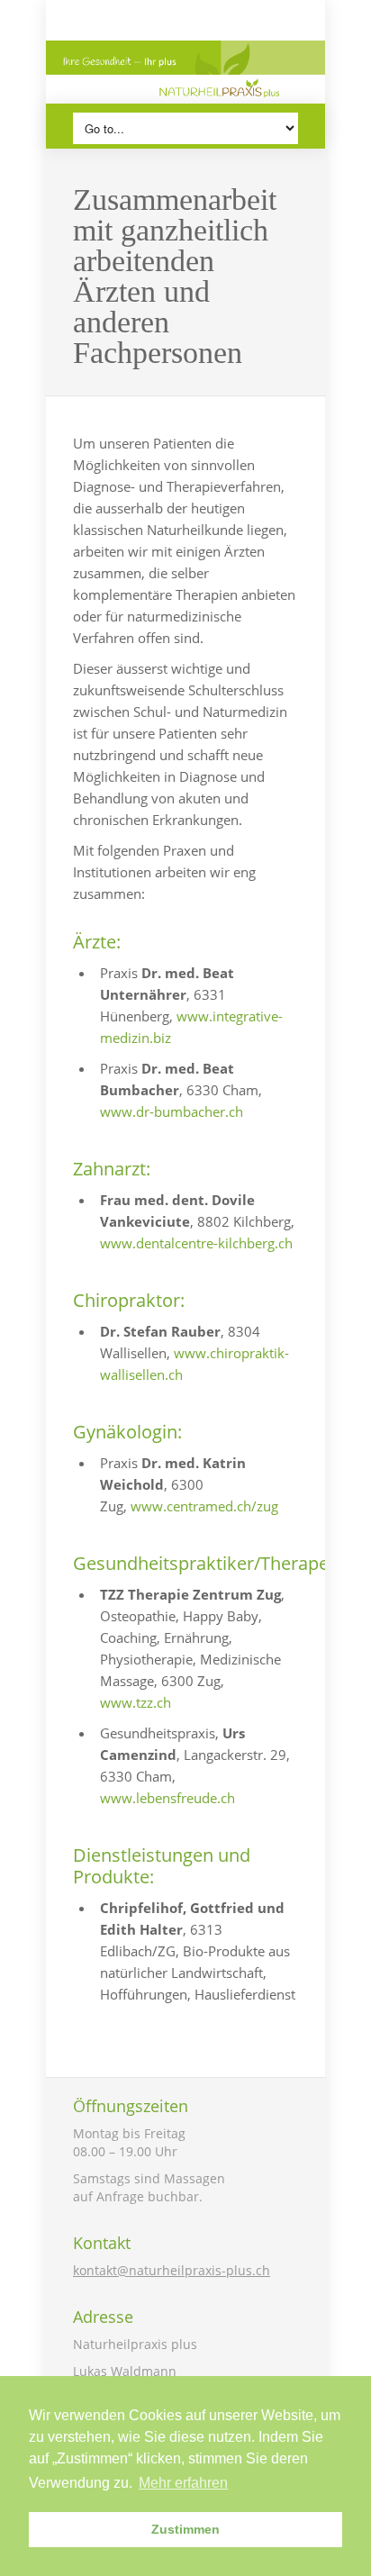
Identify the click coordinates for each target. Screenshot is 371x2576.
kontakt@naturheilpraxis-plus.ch (172, 2270)
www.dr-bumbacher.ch (172, 1111)
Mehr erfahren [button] (183, 2483)
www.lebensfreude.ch (167, 1798)
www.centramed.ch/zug (204, 1506)
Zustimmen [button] (185, 2529)
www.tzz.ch (136, 1702)
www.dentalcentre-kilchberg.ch (196, 1243)
